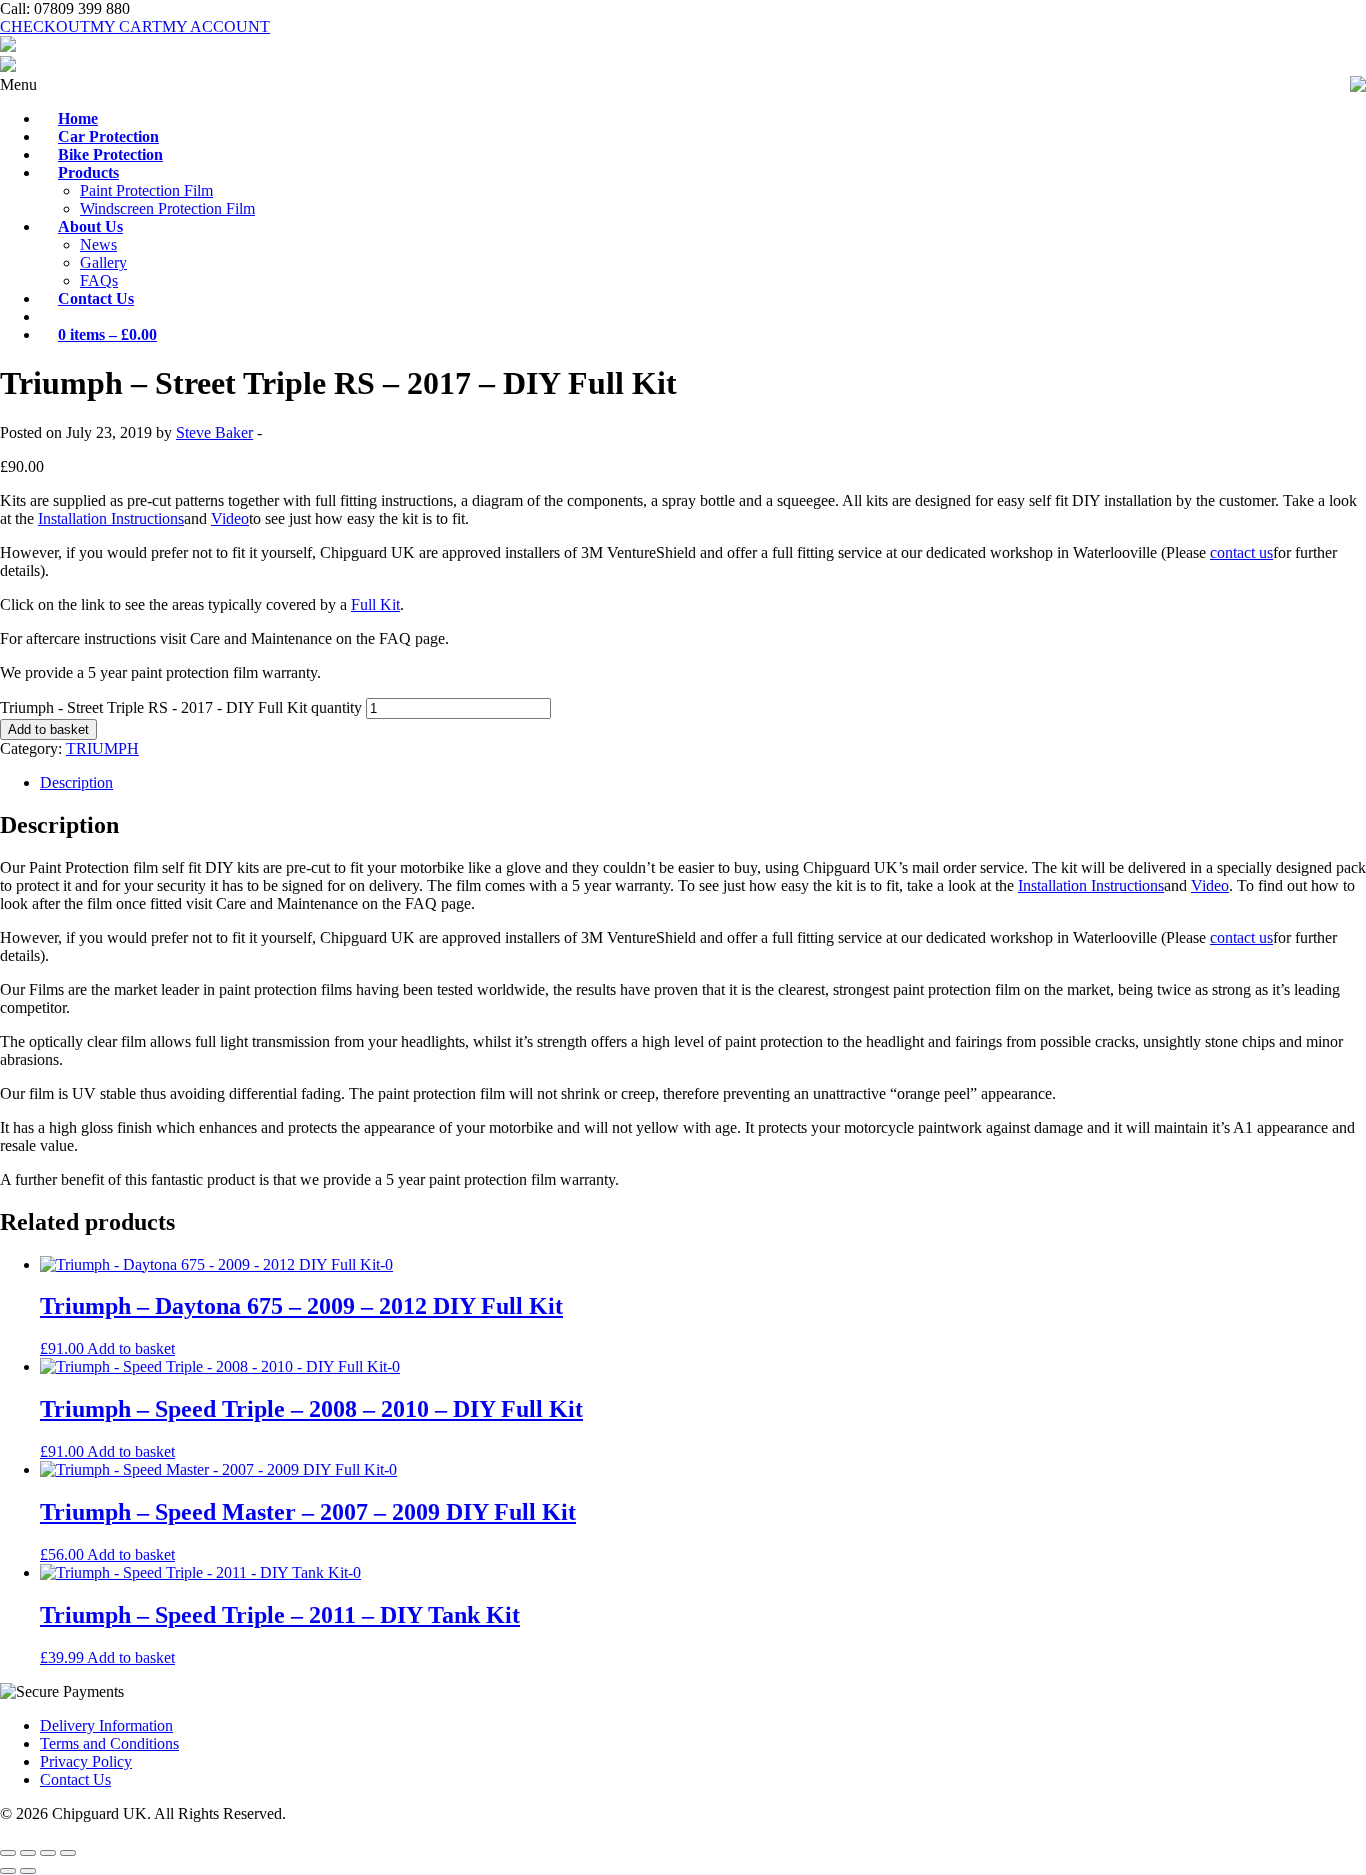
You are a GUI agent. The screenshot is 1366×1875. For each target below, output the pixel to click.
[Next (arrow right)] (28, 1871)
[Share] (48, 1853)
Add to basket (48, 729)
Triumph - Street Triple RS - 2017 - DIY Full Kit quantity (181, 707)
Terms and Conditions (109, 1743)
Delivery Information (106, 1725)
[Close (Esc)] (68, 1853)
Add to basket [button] (131, 1348)
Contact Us (75, 1779)
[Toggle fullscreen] (28, 1853)
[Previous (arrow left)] (8, 1871)
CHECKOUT (45, 26)
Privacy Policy (86, 1761)
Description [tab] (76, 782)
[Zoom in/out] (8, 1853)
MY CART (126, 26)
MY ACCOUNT (216, 26)
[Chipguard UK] (8, 46)
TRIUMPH (102, 748)
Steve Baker (214, 432)
